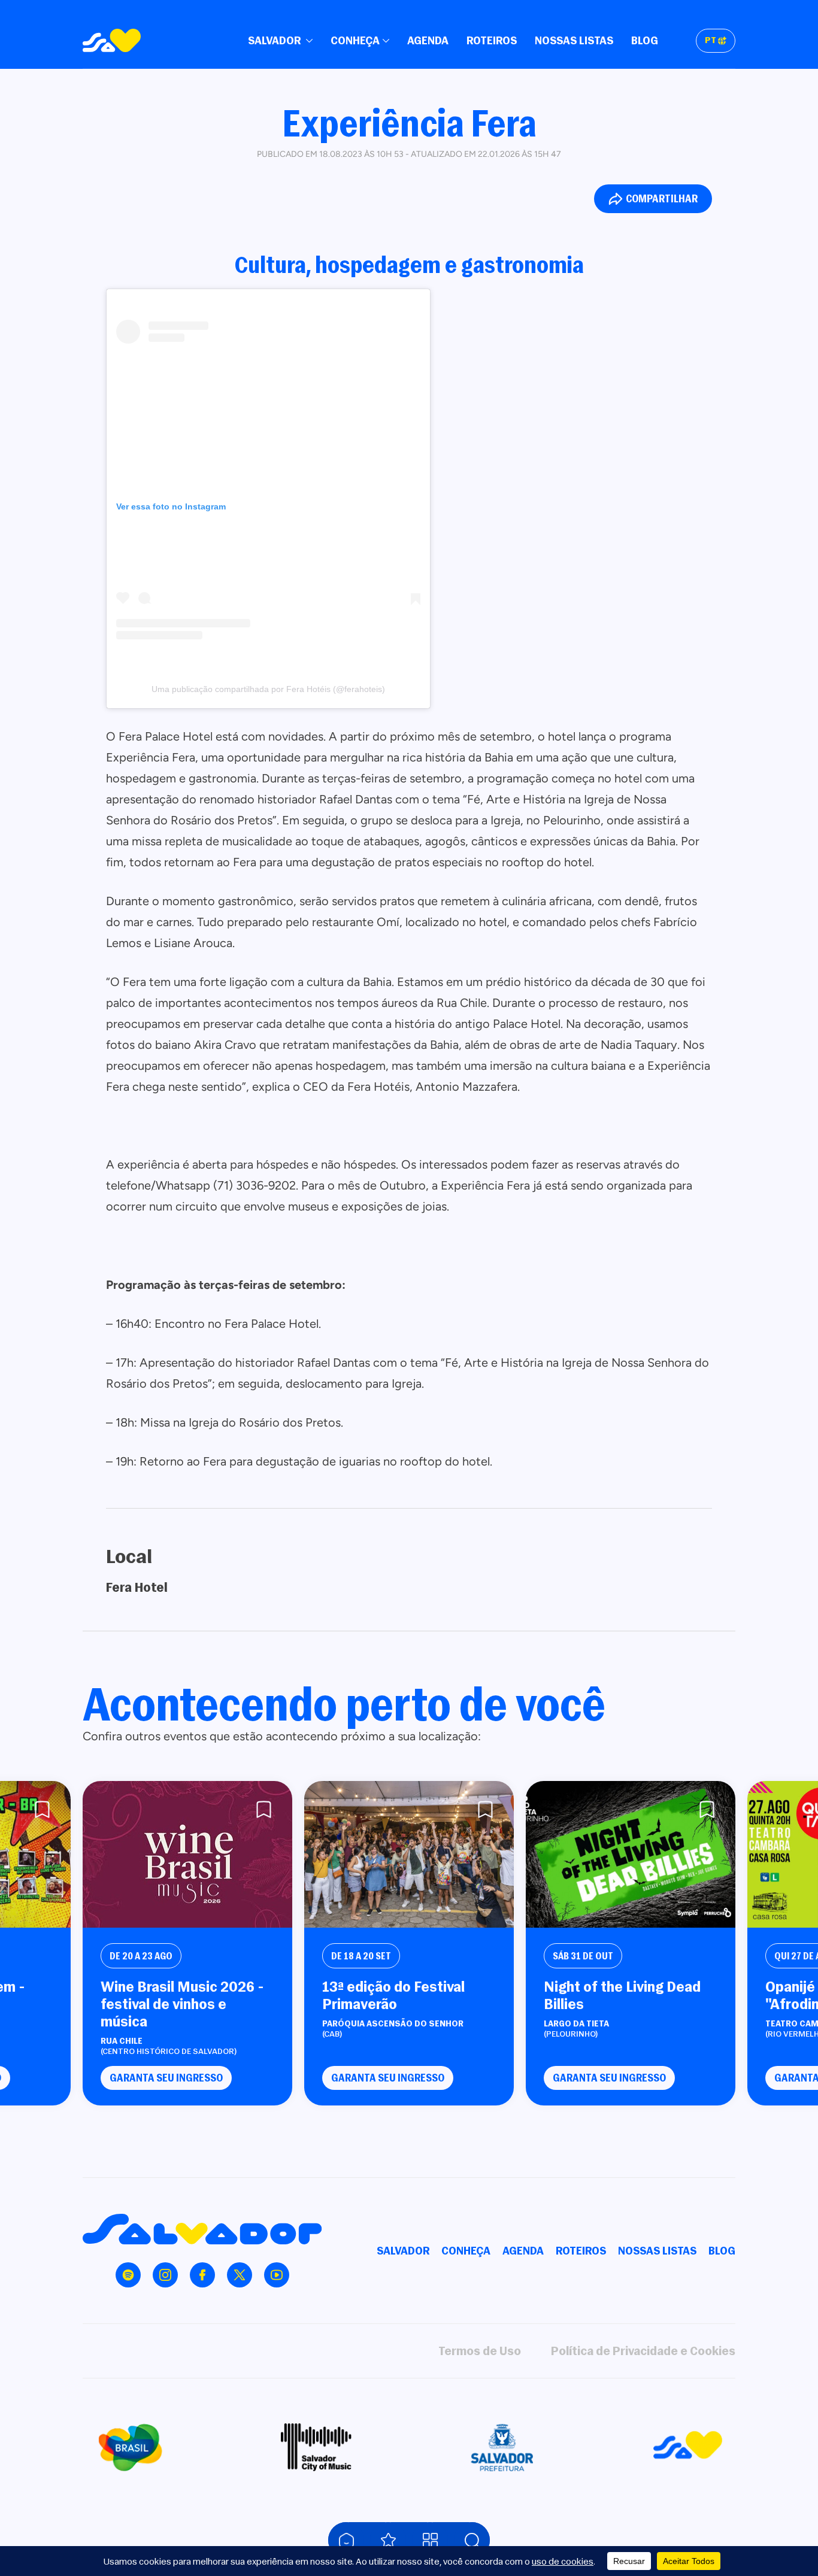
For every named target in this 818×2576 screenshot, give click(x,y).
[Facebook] (202, 2275)
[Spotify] (128, 2275)
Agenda (428, 40)
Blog (645, 40)
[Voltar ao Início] (346, 2540)
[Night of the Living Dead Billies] (631, 1854)
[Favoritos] (388, 2540)
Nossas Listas (574, 40)
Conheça (355, 40)
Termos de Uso (480, 2351)
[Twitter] (240, 2275)
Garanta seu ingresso (166, 2078)
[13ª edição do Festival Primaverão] (409, 1854)
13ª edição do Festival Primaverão (393, 1995)
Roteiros (492, 40)
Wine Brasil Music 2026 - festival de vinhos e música (182, 2004)
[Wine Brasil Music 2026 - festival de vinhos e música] (187, 1854)
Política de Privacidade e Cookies (643, 2351)
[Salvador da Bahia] (112, 40)
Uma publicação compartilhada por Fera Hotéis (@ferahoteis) (268, 689)
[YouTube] (277, 2275)
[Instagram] (165, 2275)
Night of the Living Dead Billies (622, 1995)
